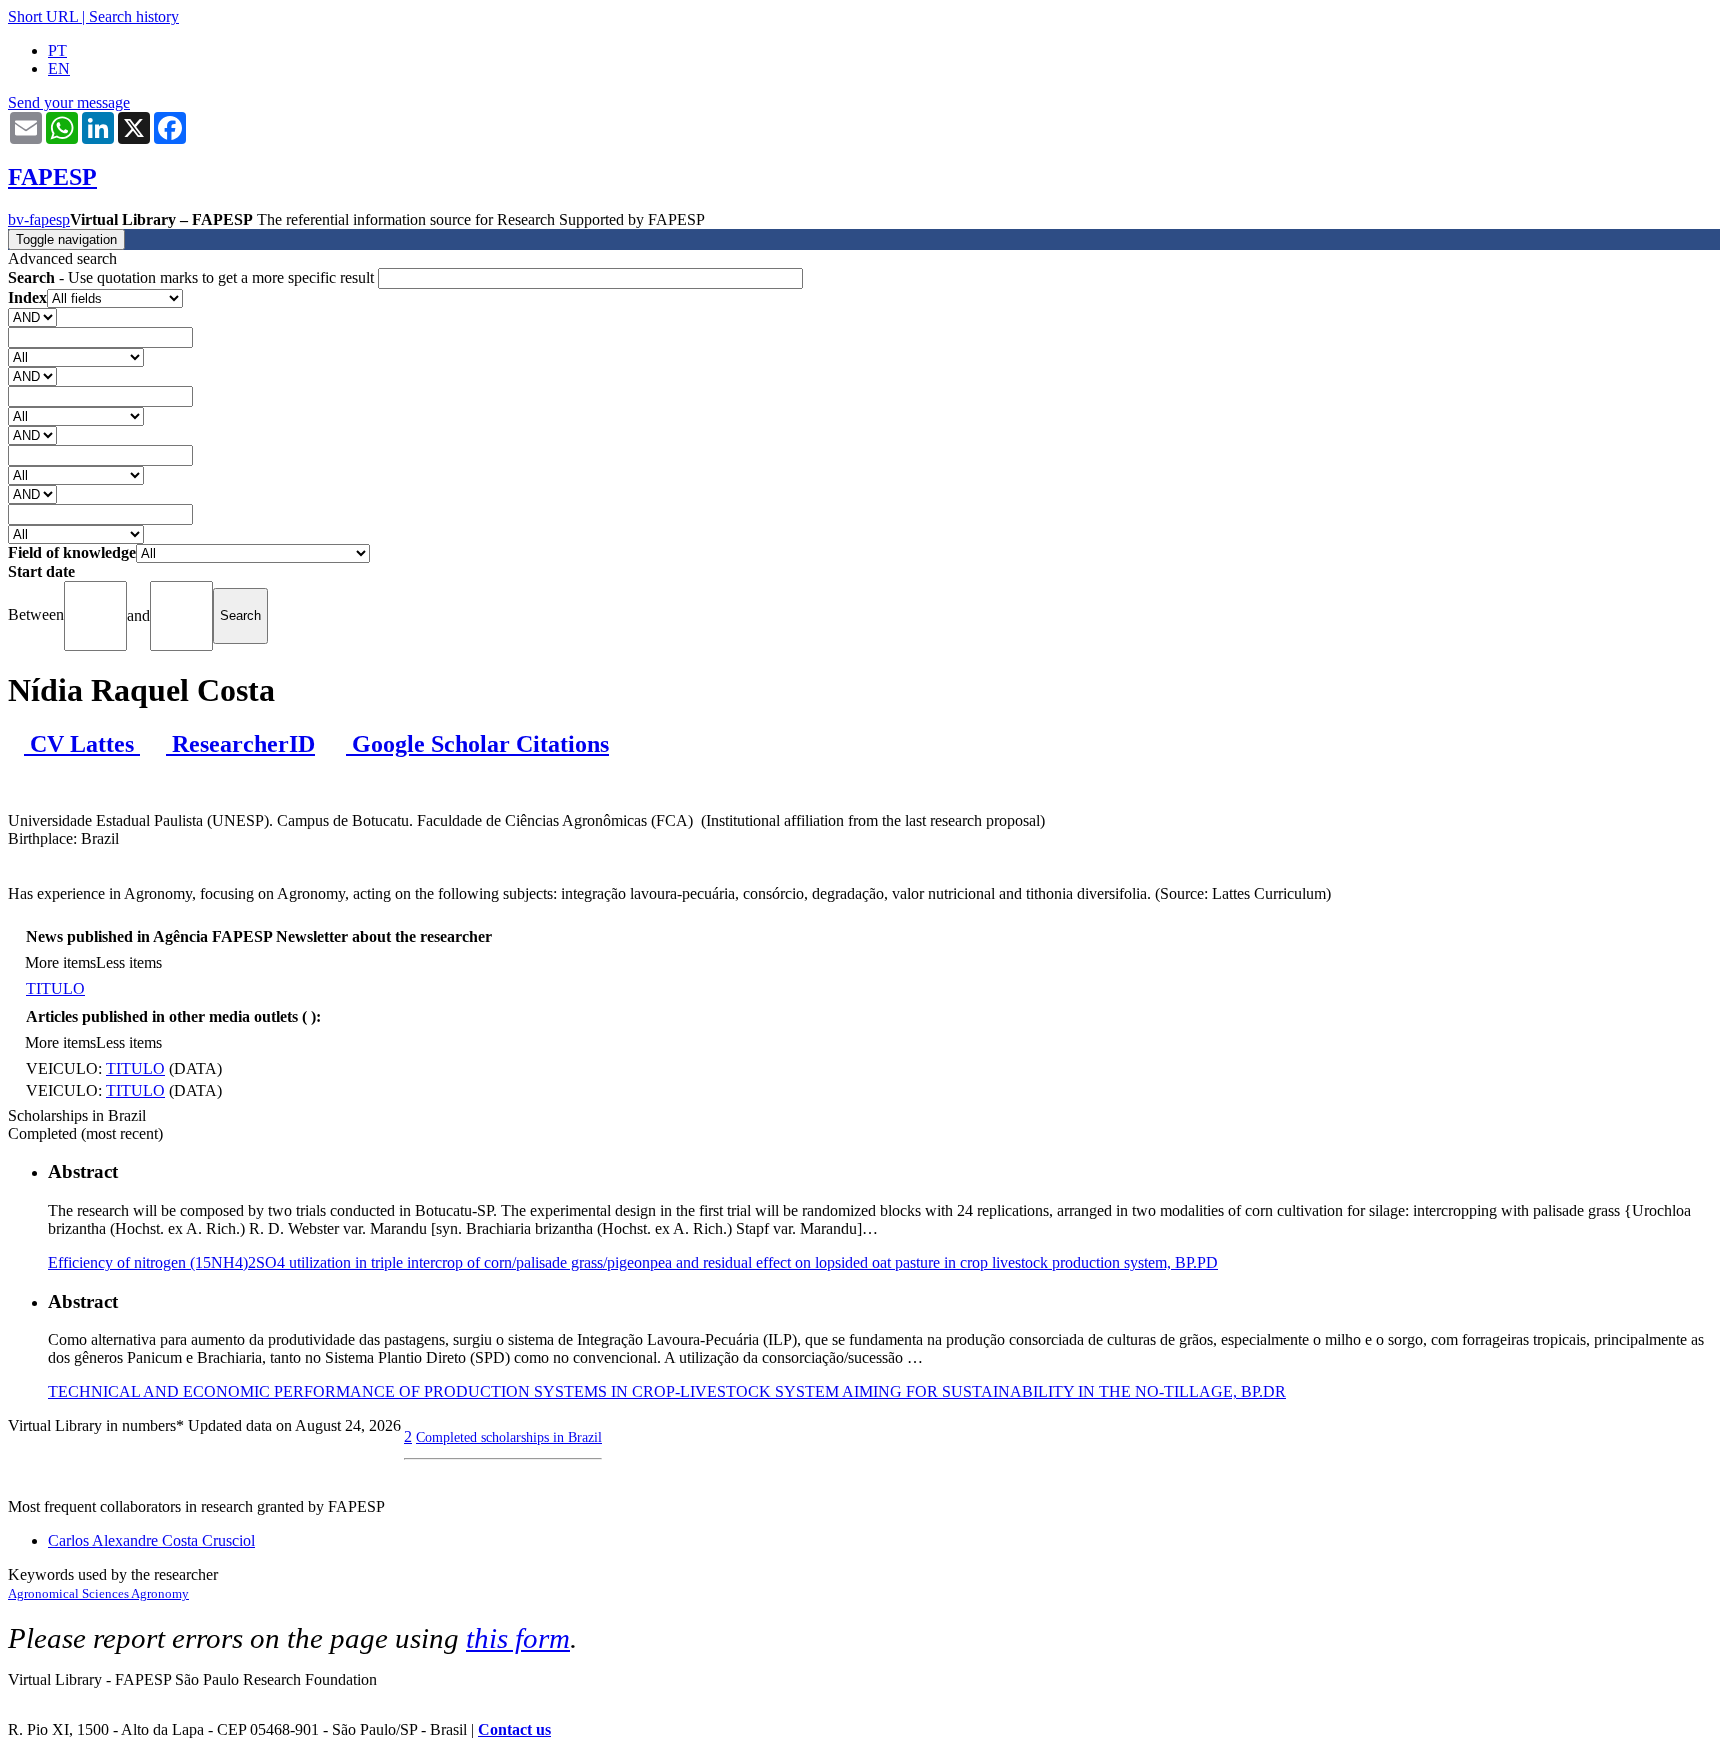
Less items (129, 962)
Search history (134, 16)
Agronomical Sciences (69, 1593)
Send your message (69, 102)
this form (518, 1638)
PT (57, 50)
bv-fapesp (39, 219)
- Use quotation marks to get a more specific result (193, 277)
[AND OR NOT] (32, 316)
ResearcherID (240, 744)
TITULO (55, 988)
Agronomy (160, 1593)
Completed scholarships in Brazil (509, 1437)
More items (60, 962)
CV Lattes (82, 744)
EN (59, 68)
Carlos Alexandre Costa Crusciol (151, 1540)
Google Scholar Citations (477, 744)
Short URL (43, 16)
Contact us (514, 1729)
